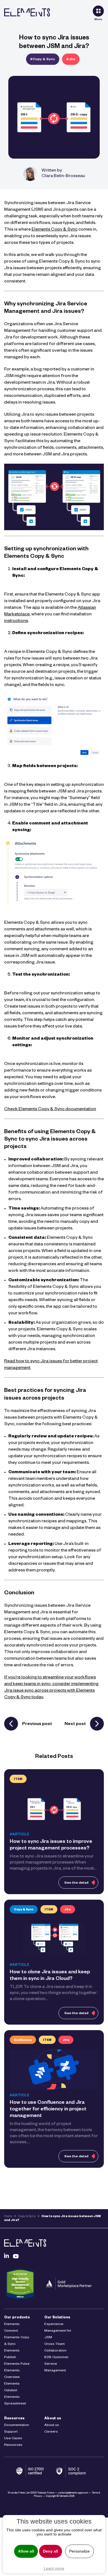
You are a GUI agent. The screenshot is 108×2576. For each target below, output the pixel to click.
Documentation (17, 2425)
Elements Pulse (17, 2364)
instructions (16, 621)
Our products (17, 2318)
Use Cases (13, 2439)
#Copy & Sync (43, 60)
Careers (51, 2432)
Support (11, 2432)
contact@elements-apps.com (73, 2493)
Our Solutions (57, 2318)
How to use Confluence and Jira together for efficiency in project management (48, 2110)
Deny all (51, 2551)
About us (53, 2419)
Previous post (37, 1725)
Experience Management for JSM (58, 2331)
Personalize (79, 2551)
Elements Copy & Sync (55, 230)
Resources (14, 2419)
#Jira (71, 60)
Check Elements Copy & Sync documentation (50, 1110)
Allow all (26, 2551)
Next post (75, 1725)
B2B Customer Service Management (56, 2364)
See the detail (76, 1883)
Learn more (54, 2568)
